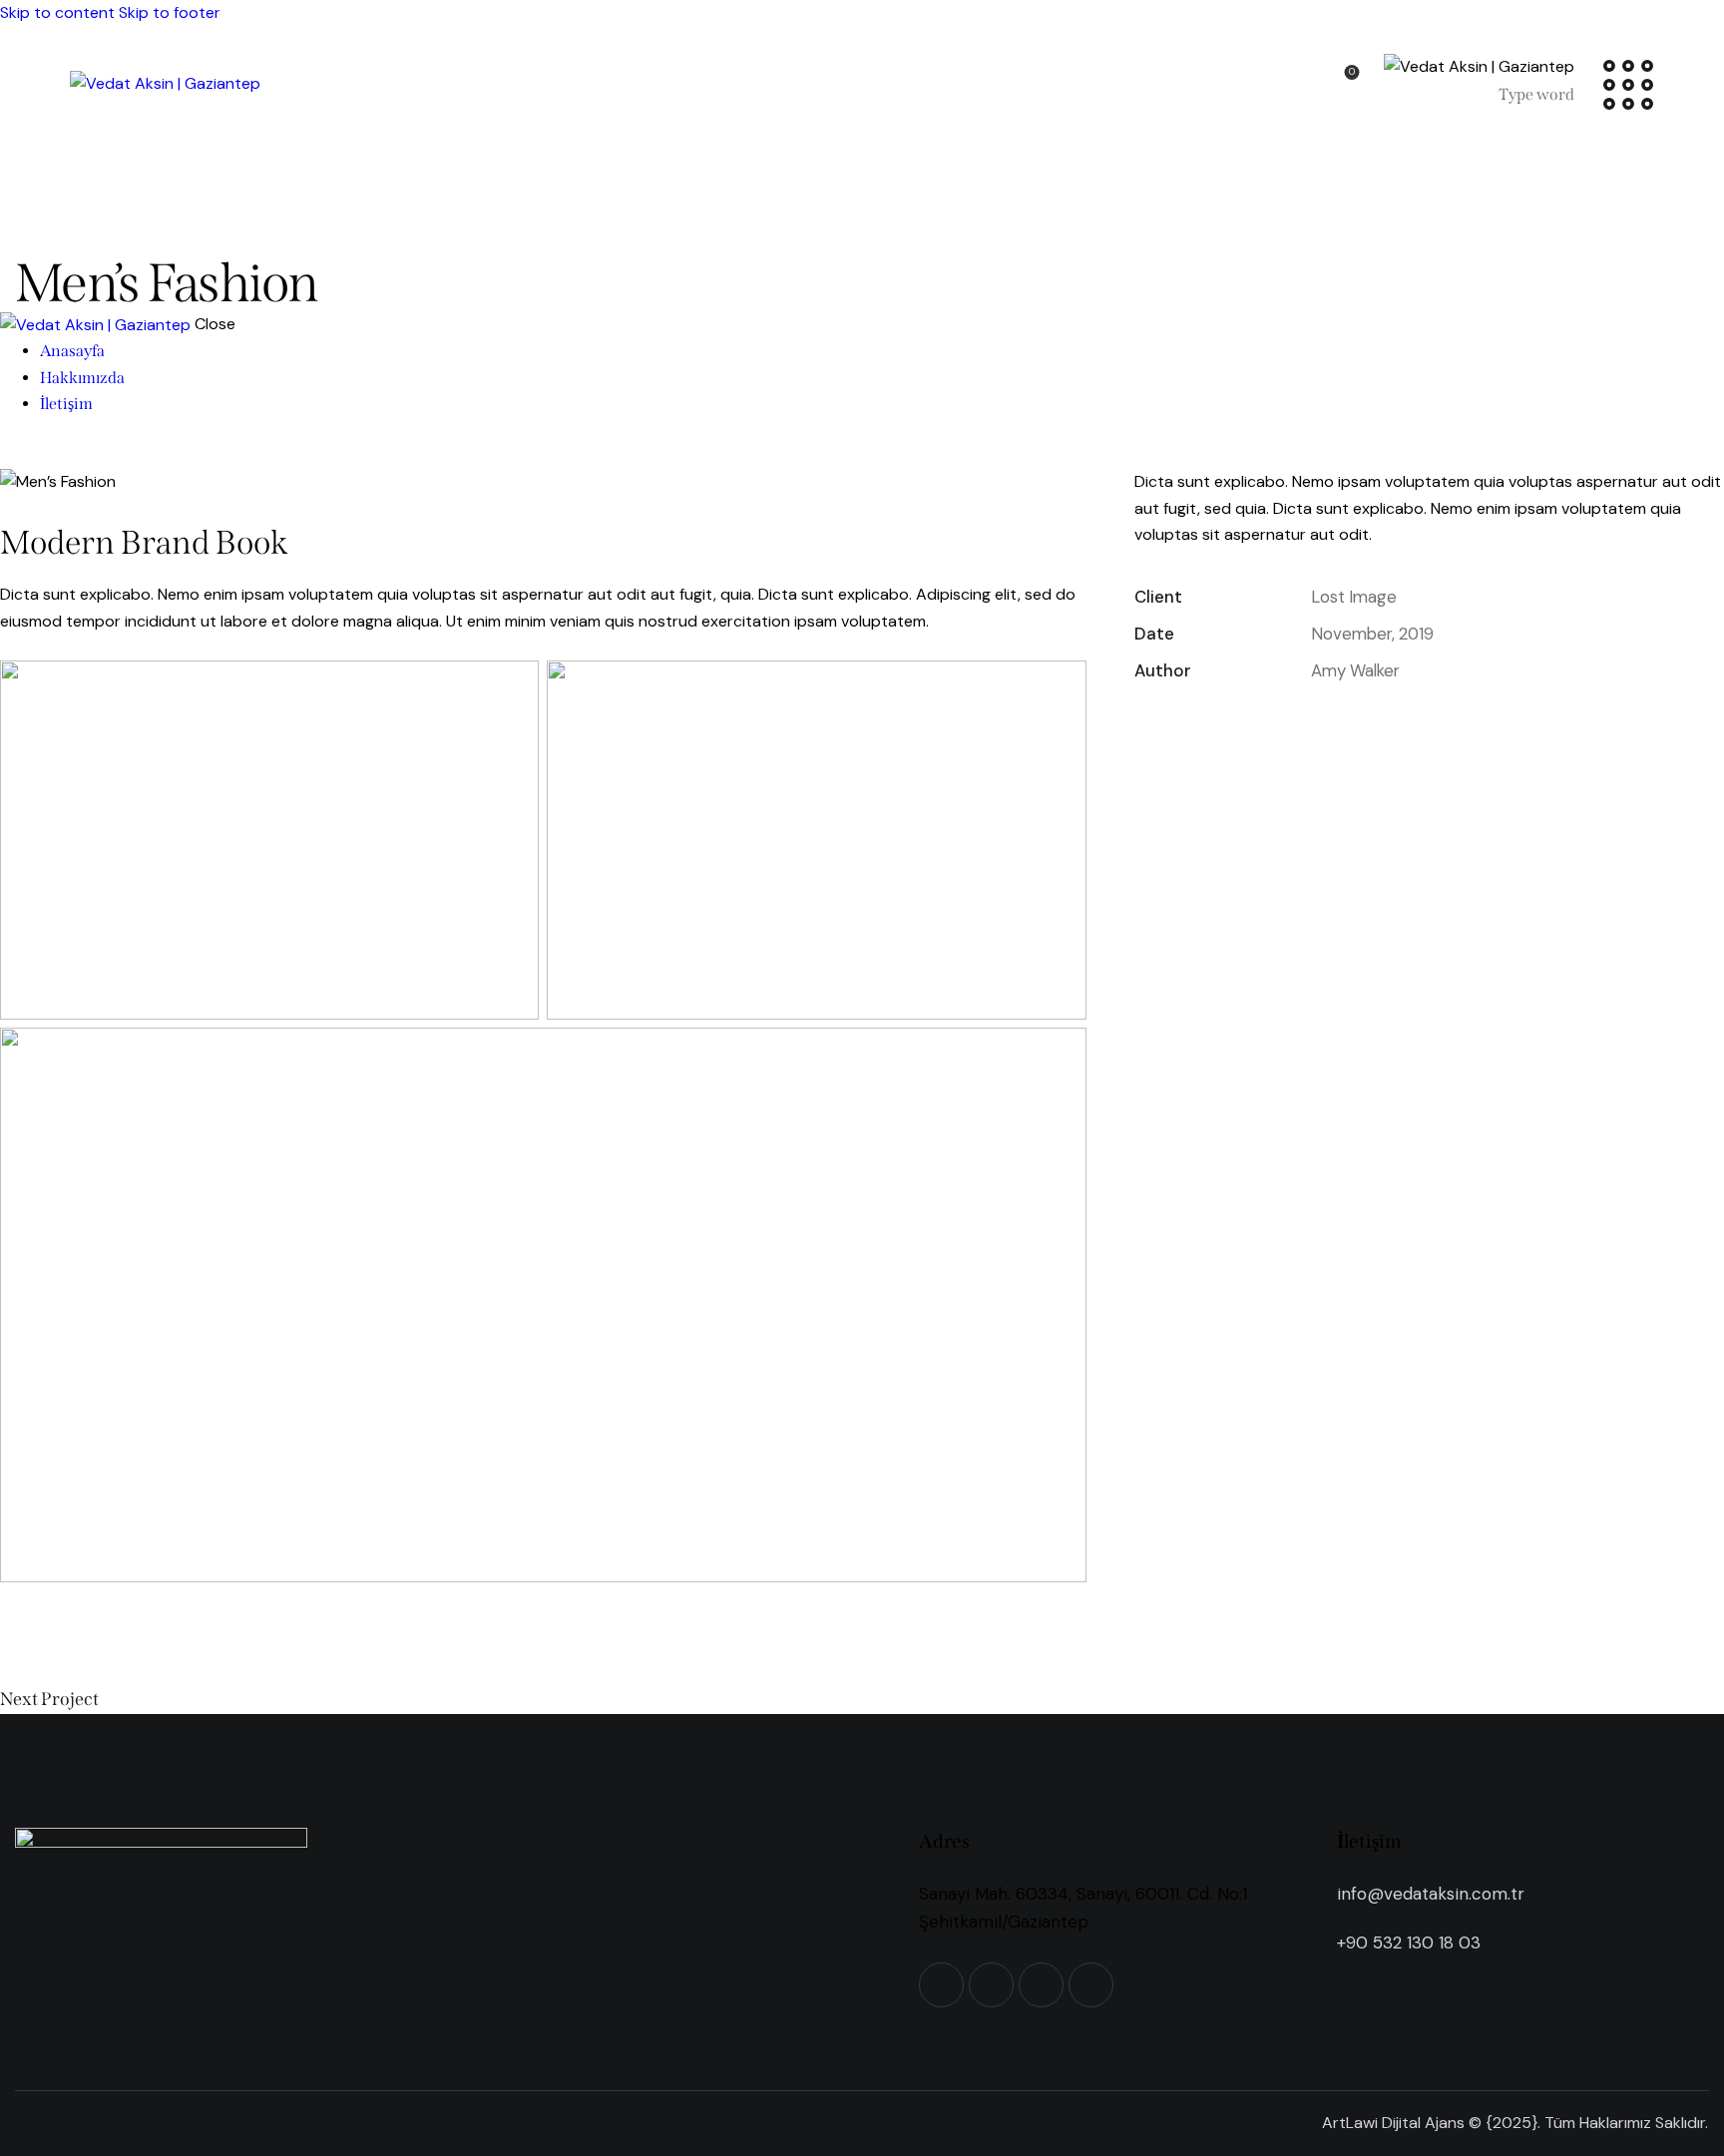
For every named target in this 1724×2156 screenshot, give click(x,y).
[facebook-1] (11, 455)
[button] (1322, 727)
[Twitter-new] (1146, 727)
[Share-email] (1263, 727)
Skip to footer (170, 12)
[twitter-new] (33, 455)
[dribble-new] (56, 455)
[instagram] (78, 455)
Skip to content (57, 12)
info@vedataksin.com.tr (1431, 1894)
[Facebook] (1204, 727)
